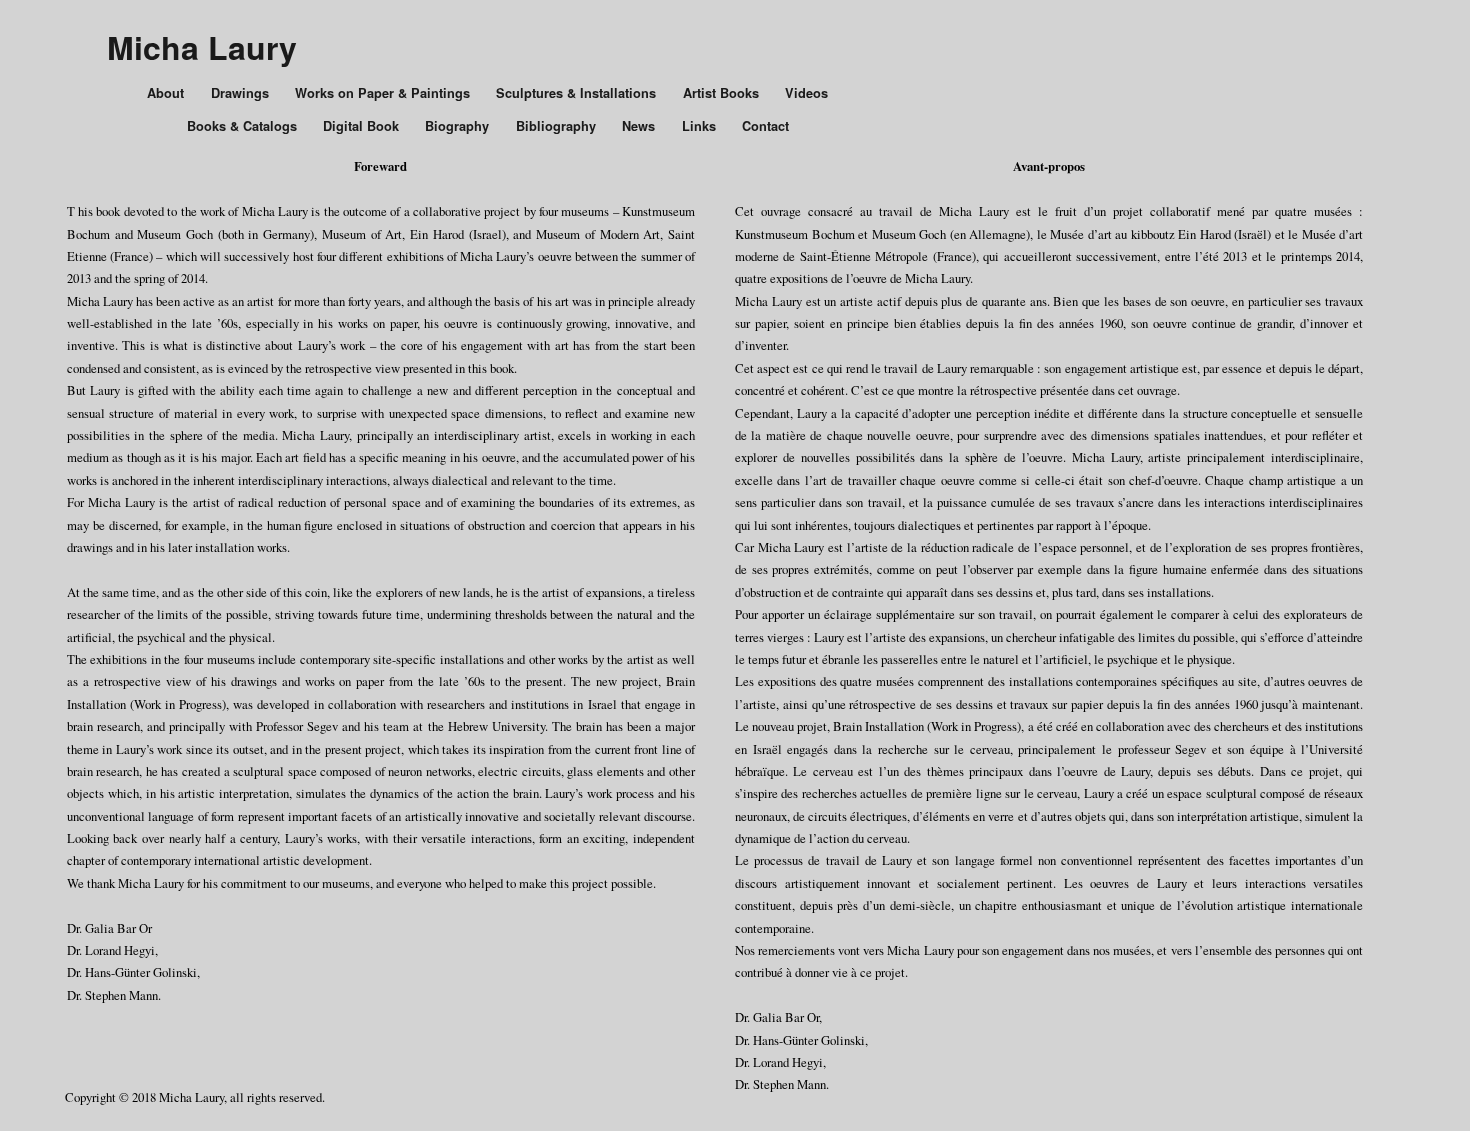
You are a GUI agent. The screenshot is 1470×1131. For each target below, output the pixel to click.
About (165, 93)
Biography (457, 126)
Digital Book (361, 126)
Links (699, 126)
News (638, 126)
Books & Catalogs (242, 126)
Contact (765, 126)
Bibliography (556, 126)
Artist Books (721, 93)
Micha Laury (202, 47)
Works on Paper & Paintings (382, 93)
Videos (806, 93)
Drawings (240, 93)
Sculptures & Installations (576, 93)
